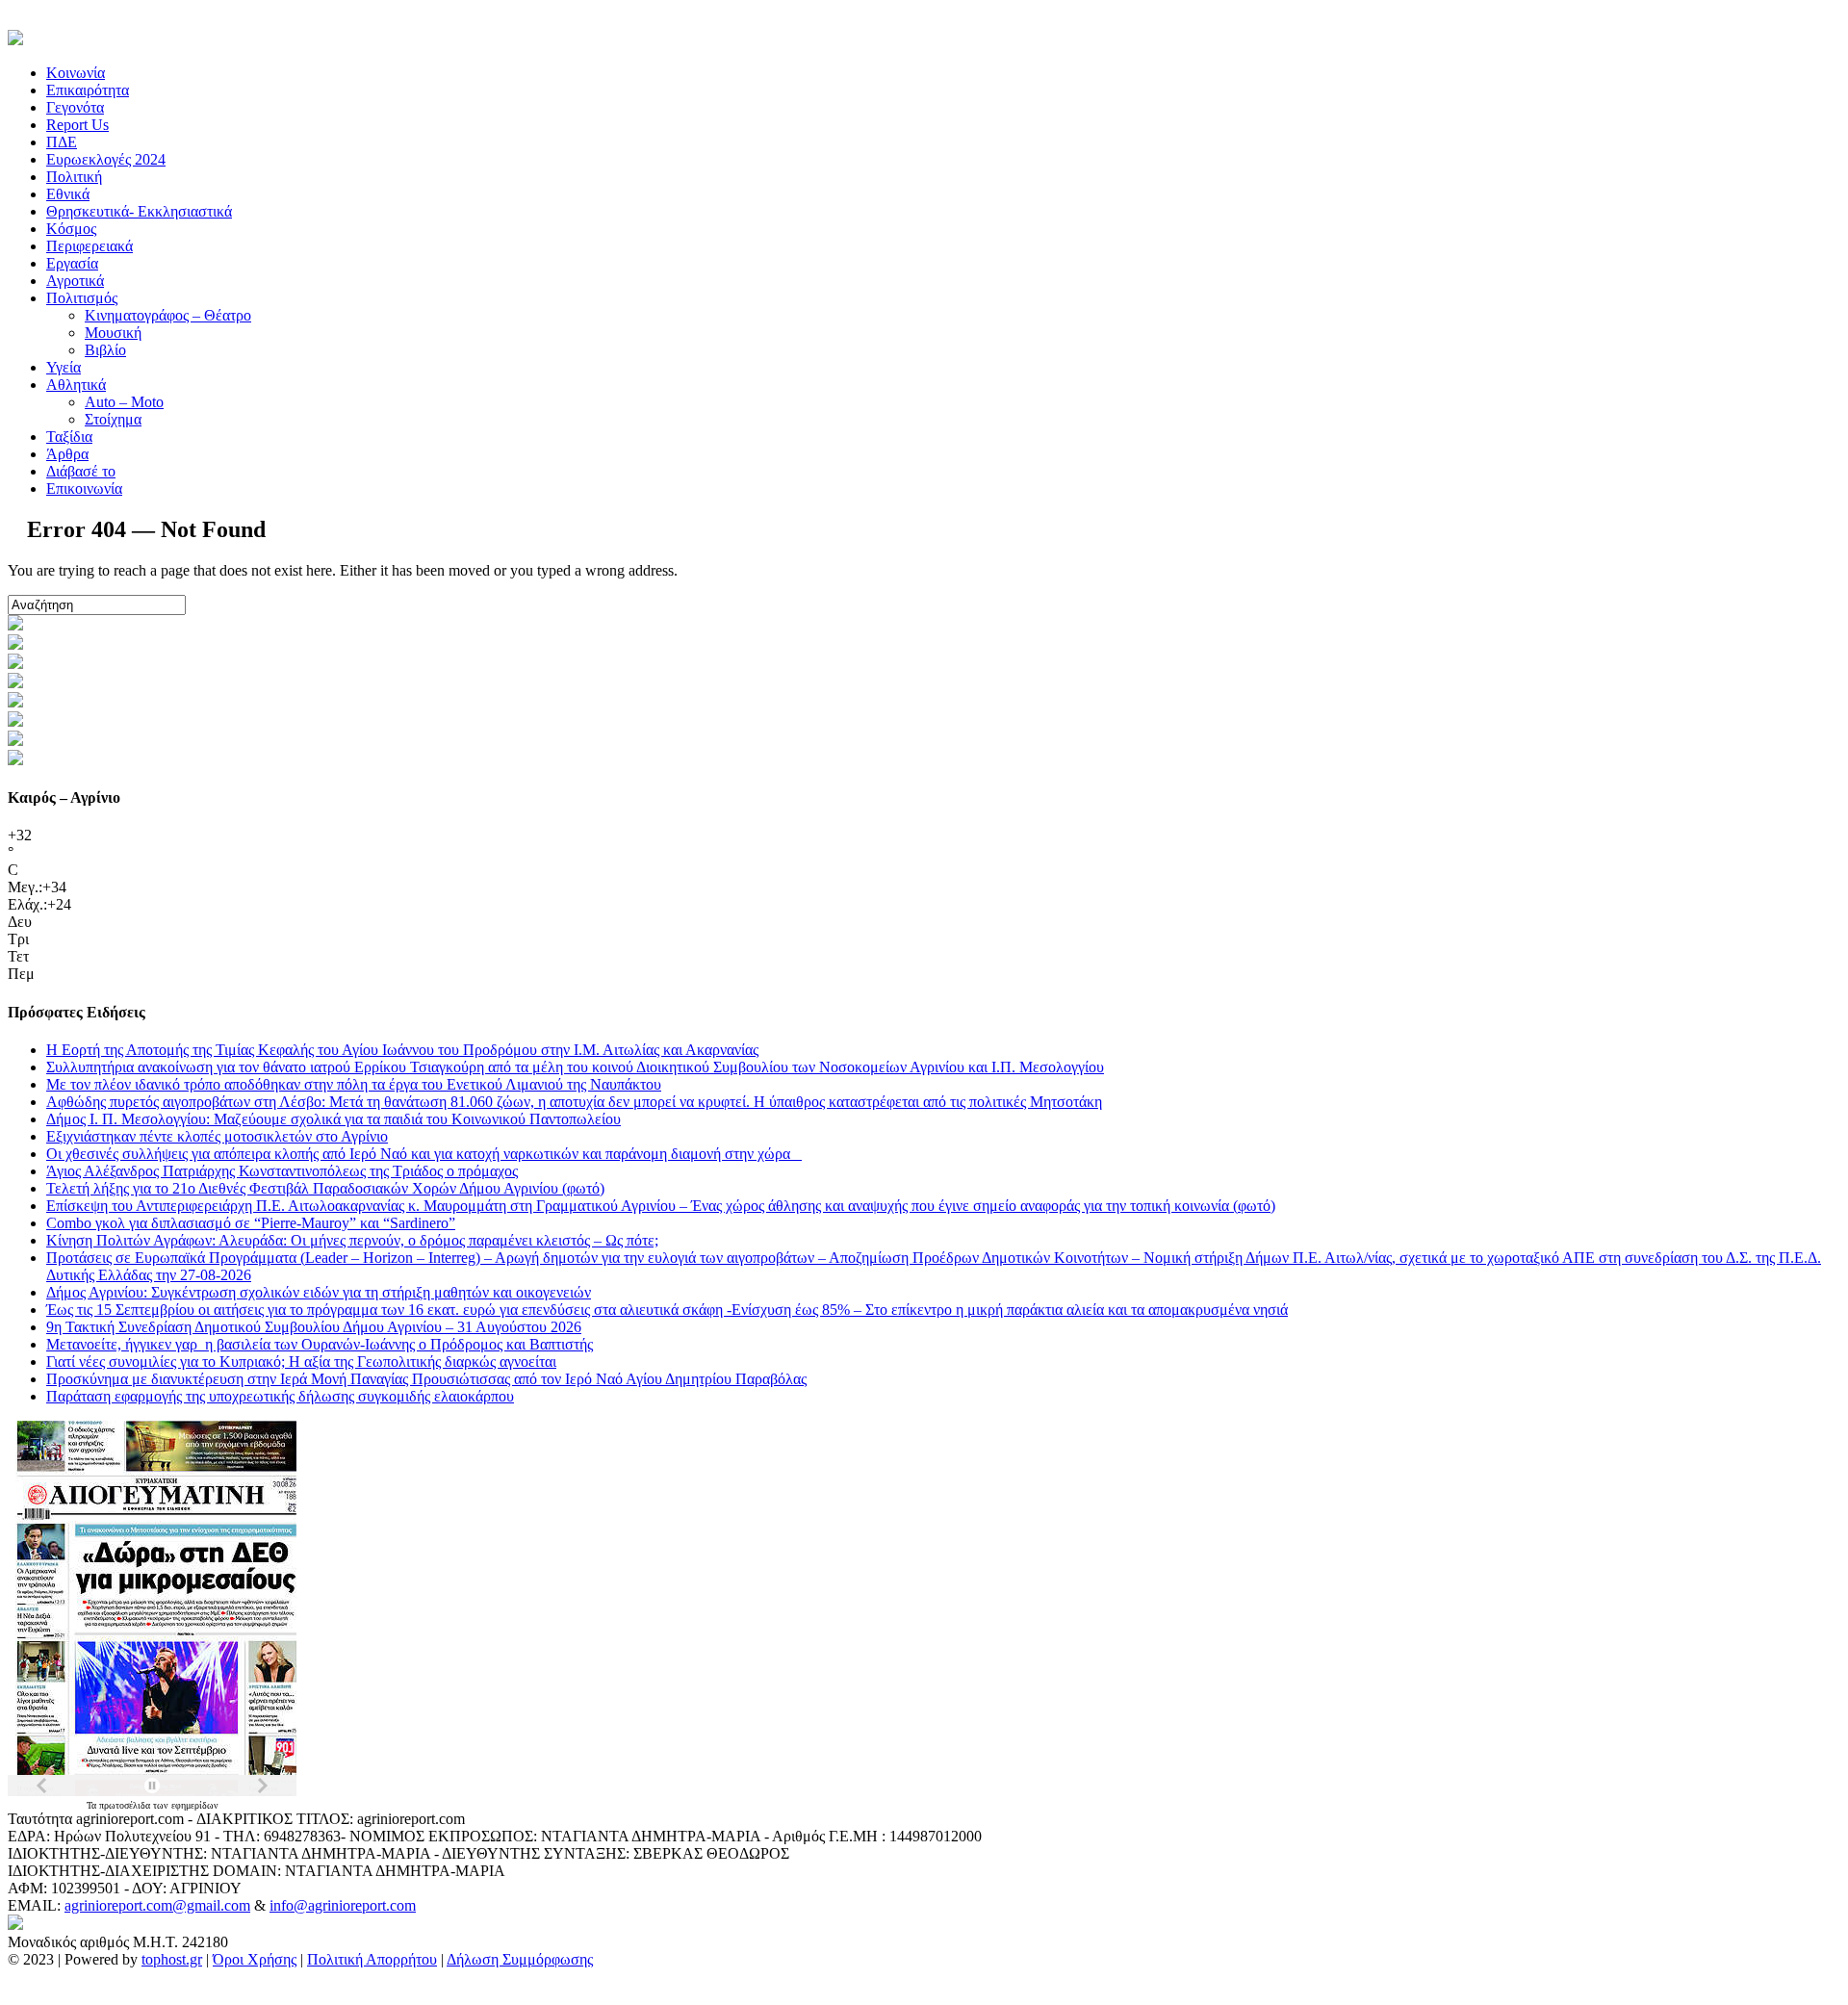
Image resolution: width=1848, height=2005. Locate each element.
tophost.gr (172, 1959)
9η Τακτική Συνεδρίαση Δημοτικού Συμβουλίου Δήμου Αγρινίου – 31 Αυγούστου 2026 (314, 1327)
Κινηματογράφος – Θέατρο (168, 315)
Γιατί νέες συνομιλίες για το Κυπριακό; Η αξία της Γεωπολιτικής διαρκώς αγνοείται (301, 1362)
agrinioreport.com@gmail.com (157, 1905)
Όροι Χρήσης (255, 1959)
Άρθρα (67, 454)
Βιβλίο (105, 350)
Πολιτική (74, 177)
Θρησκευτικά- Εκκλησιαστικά (139, 211)
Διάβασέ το (81, 471)
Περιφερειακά (90, 246)
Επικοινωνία (84, 488)
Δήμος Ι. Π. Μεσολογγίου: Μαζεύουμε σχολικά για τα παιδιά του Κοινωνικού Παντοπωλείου (334, 1119)
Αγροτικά (75, 281)
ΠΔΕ (62, 142)
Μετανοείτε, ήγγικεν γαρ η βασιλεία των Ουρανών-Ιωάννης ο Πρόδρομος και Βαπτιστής (320, 1344)
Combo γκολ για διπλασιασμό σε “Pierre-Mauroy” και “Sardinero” (251, 1223)
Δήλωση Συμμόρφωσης (520, 1959)
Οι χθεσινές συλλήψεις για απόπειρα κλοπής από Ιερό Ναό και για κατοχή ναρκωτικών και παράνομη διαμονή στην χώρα (424, 1154)
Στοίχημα (113, 419)
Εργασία (72, 263)
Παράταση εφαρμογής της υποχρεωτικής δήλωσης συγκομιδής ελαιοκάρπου (280, 1396)
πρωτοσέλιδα (126, 1805)
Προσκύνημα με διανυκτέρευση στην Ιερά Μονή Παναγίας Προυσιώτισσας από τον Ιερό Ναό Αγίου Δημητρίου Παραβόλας (426, 1379)
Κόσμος (71, 229)
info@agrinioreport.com (343, 1905)
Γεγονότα (75, 107)
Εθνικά (68, 194)
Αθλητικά (76, 385)
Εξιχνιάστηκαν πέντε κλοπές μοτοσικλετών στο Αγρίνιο (217, 1136)
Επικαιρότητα (88, 90)
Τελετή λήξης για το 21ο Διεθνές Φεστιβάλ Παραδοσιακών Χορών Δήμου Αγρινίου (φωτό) (325, 1188)
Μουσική (113, 333)
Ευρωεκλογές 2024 (106, 159)
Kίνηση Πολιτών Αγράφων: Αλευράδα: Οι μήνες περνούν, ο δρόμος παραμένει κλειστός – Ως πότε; (352, 1240)
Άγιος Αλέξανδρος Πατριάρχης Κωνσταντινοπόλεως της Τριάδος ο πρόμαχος (282, 1171)
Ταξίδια (69, 437)
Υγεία (64, 367)
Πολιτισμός (82, 298)
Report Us (77, 125)
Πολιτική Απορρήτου (372, 1959)
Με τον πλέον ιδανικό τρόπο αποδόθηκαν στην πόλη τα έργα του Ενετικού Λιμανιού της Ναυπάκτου (354, 1084)
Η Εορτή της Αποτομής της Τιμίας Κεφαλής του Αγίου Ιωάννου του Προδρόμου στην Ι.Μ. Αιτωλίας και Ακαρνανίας (402, 1050)
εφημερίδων (195, 1805)
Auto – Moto (124, 402)
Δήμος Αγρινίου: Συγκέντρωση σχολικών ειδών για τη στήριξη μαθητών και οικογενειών (319, 1292)
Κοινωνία (76, 73)
